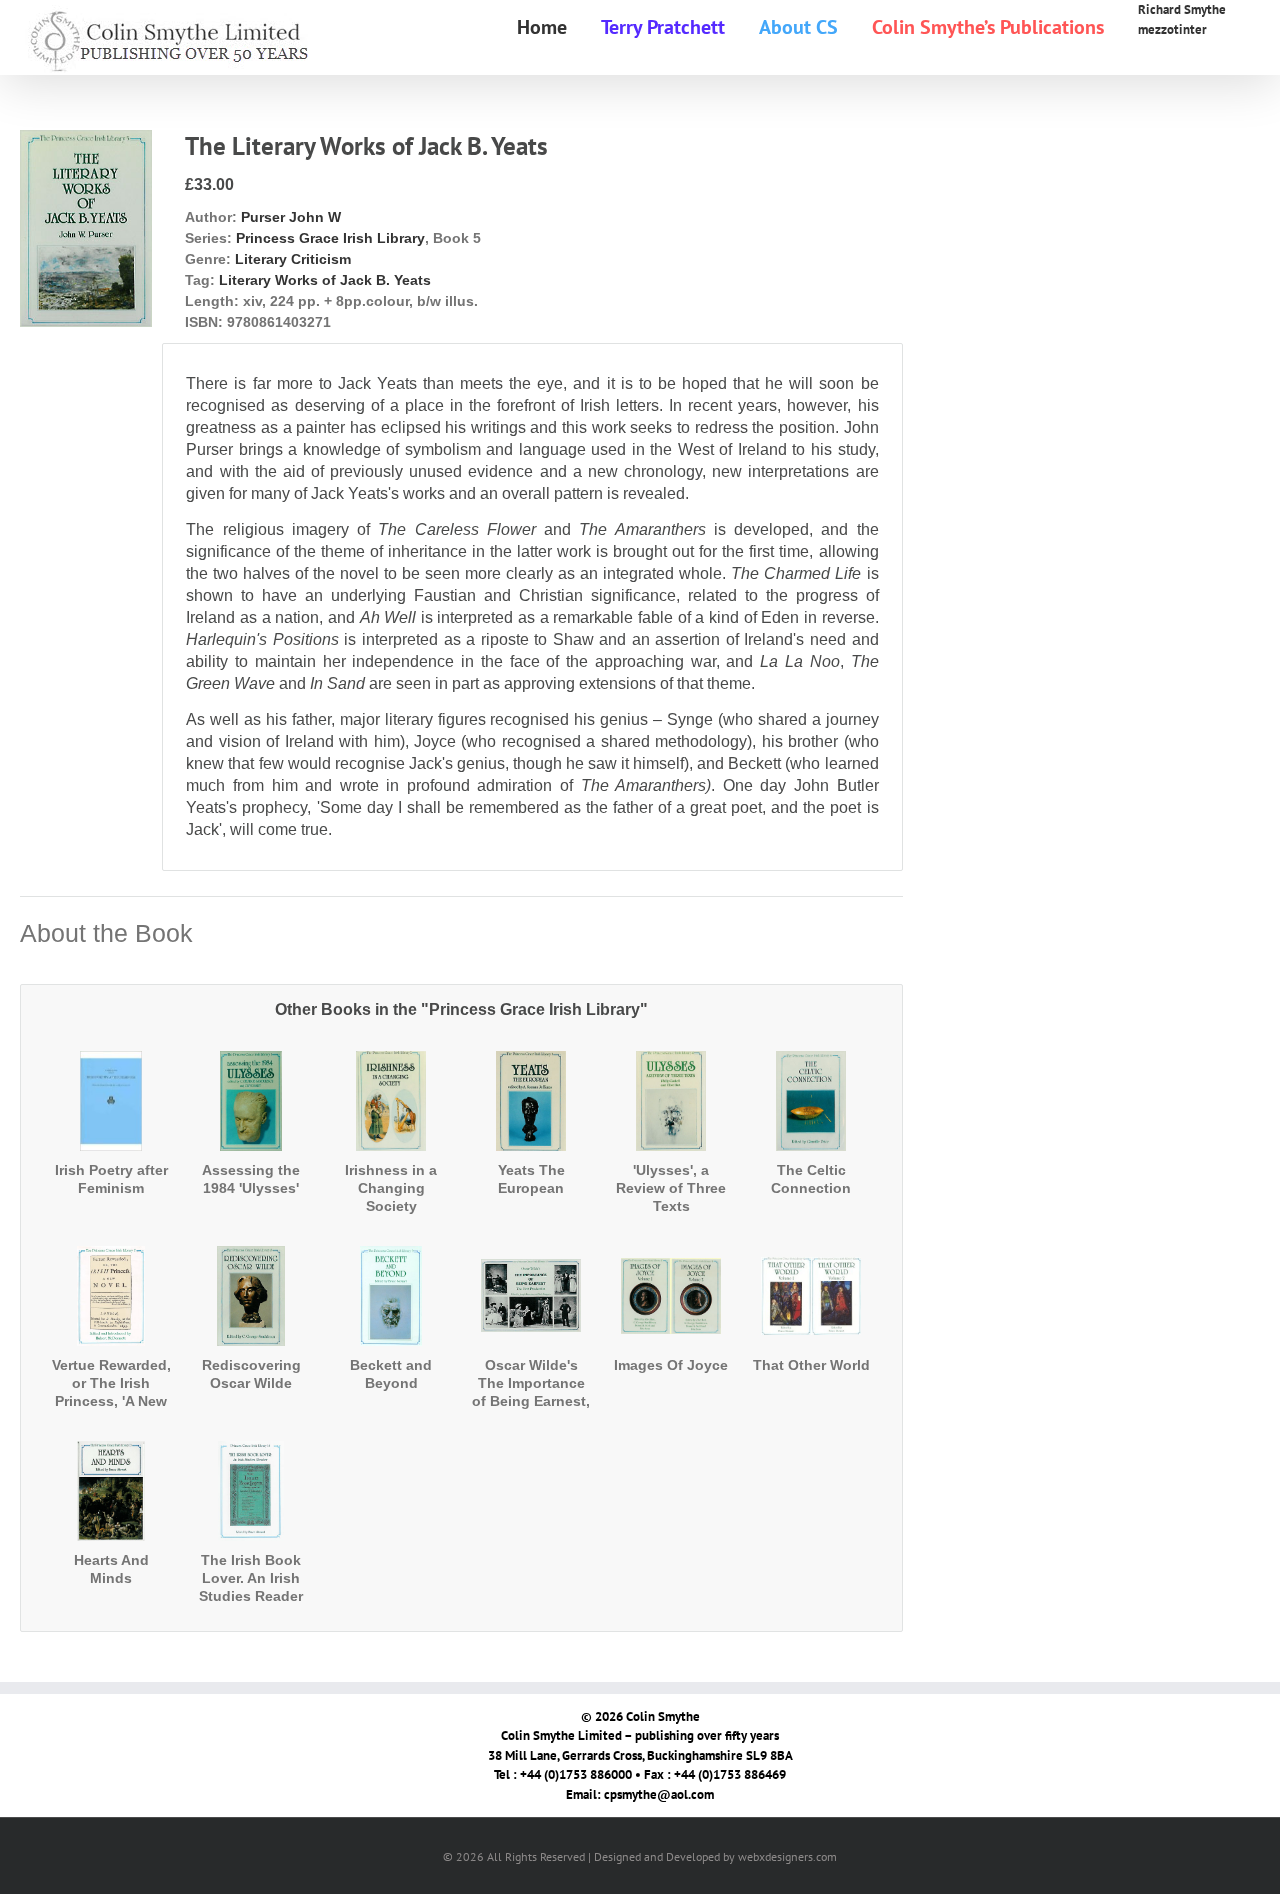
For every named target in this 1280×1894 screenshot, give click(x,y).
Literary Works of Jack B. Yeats (325, 280)
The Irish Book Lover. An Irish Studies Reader (251, 1578)
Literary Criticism (293, 259)
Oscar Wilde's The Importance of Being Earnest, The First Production (531, 1401)
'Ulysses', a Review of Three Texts (671, 1188)
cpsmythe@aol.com (659, 1794)
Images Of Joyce (671, 1365)
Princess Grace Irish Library (330, 238)
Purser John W (291, 217)
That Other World (811, 1365)
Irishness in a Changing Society (391, 1188)
